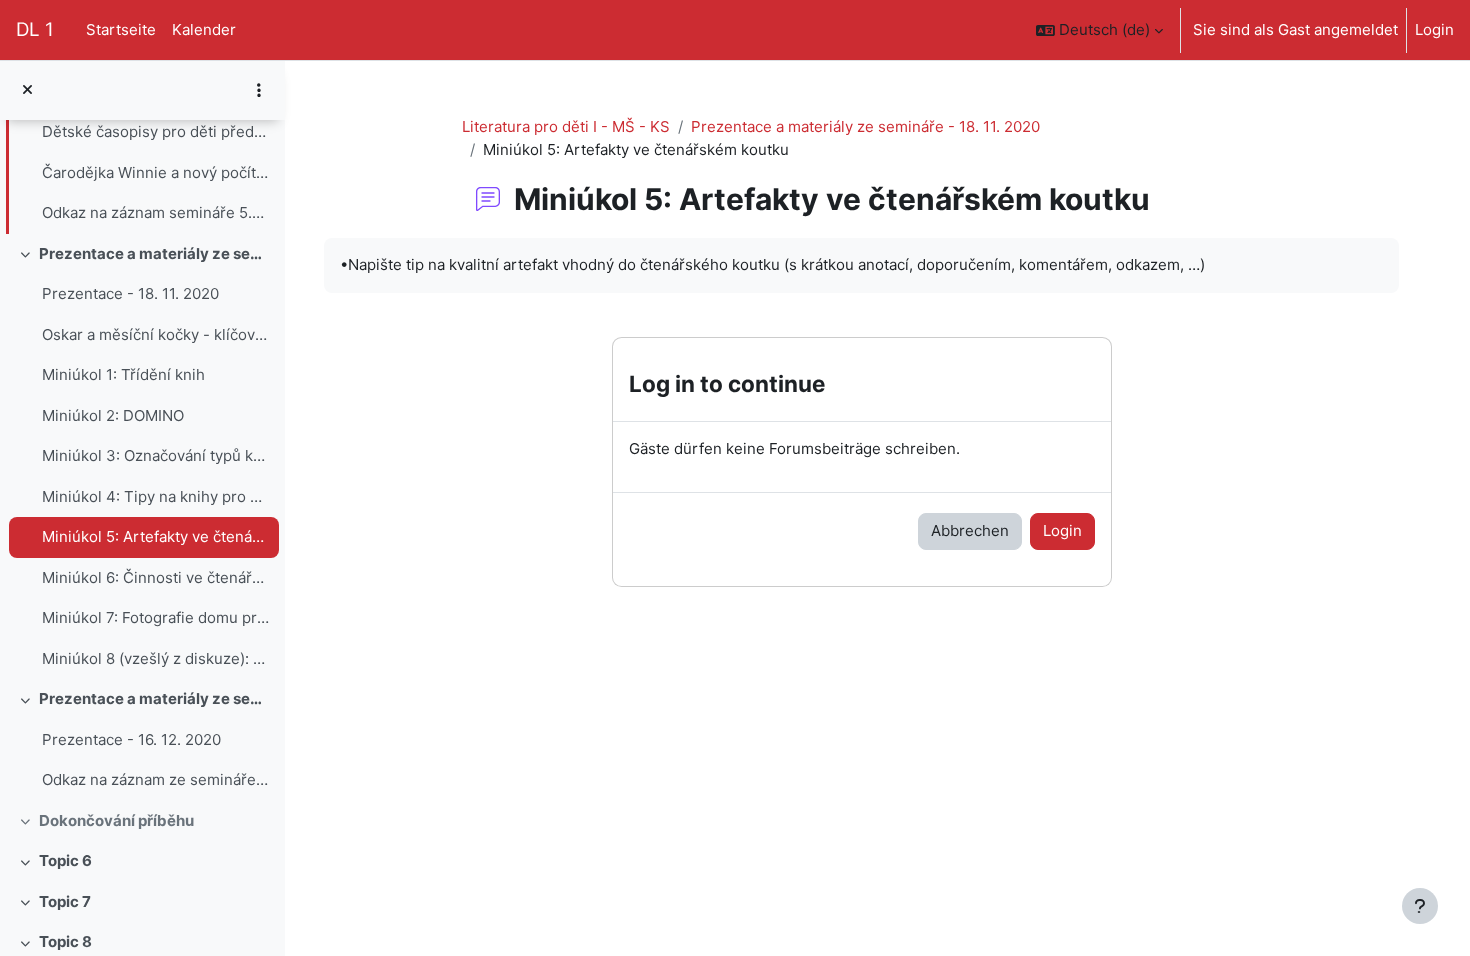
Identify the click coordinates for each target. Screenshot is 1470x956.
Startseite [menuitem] (121, 29)
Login (1434, 29)
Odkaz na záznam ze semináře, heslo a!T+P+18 (155, 779)
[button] (1099, 30)
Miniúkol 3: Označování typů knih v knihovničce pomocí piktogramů (155, 455)
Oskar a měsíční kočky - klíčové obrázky (155, 334)
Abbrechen (970, 530)
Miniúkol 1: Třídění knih (123, 374)
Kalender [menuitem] (204, 29)
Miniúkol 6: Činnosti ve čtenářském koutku (155, 577)
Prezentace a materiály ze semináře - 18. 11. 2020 (154, 253)
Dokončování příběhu (116, 820)
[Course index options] (259, 90)
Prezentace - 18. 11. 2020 (130, 293)
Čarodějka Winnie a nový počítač (155, 172)
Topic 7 (65, 901)
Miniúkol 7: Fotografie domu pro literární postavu (155, 617)
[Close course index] (27, 90)
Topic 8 (65, 941)
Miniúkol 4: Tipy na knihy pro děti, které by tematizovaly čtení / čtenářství (155, 496)
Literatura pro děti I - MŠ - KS (566, 126)
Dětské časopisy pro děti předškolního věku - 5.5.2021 (155, 131)
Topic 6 (65, 860)
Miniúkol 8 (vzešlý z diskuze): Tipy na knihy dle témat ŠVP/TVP (155, 658)
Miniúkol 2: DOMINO (113, 415)
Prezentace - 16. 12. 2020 (131, 739)
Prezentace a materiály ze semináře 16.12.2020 (154, 698)
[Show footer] (1420, 906)
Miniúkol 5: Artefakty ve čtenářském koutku (155, 536)
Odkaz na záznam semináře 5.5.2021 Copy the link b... (155, 212)
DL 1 (35, 29)
